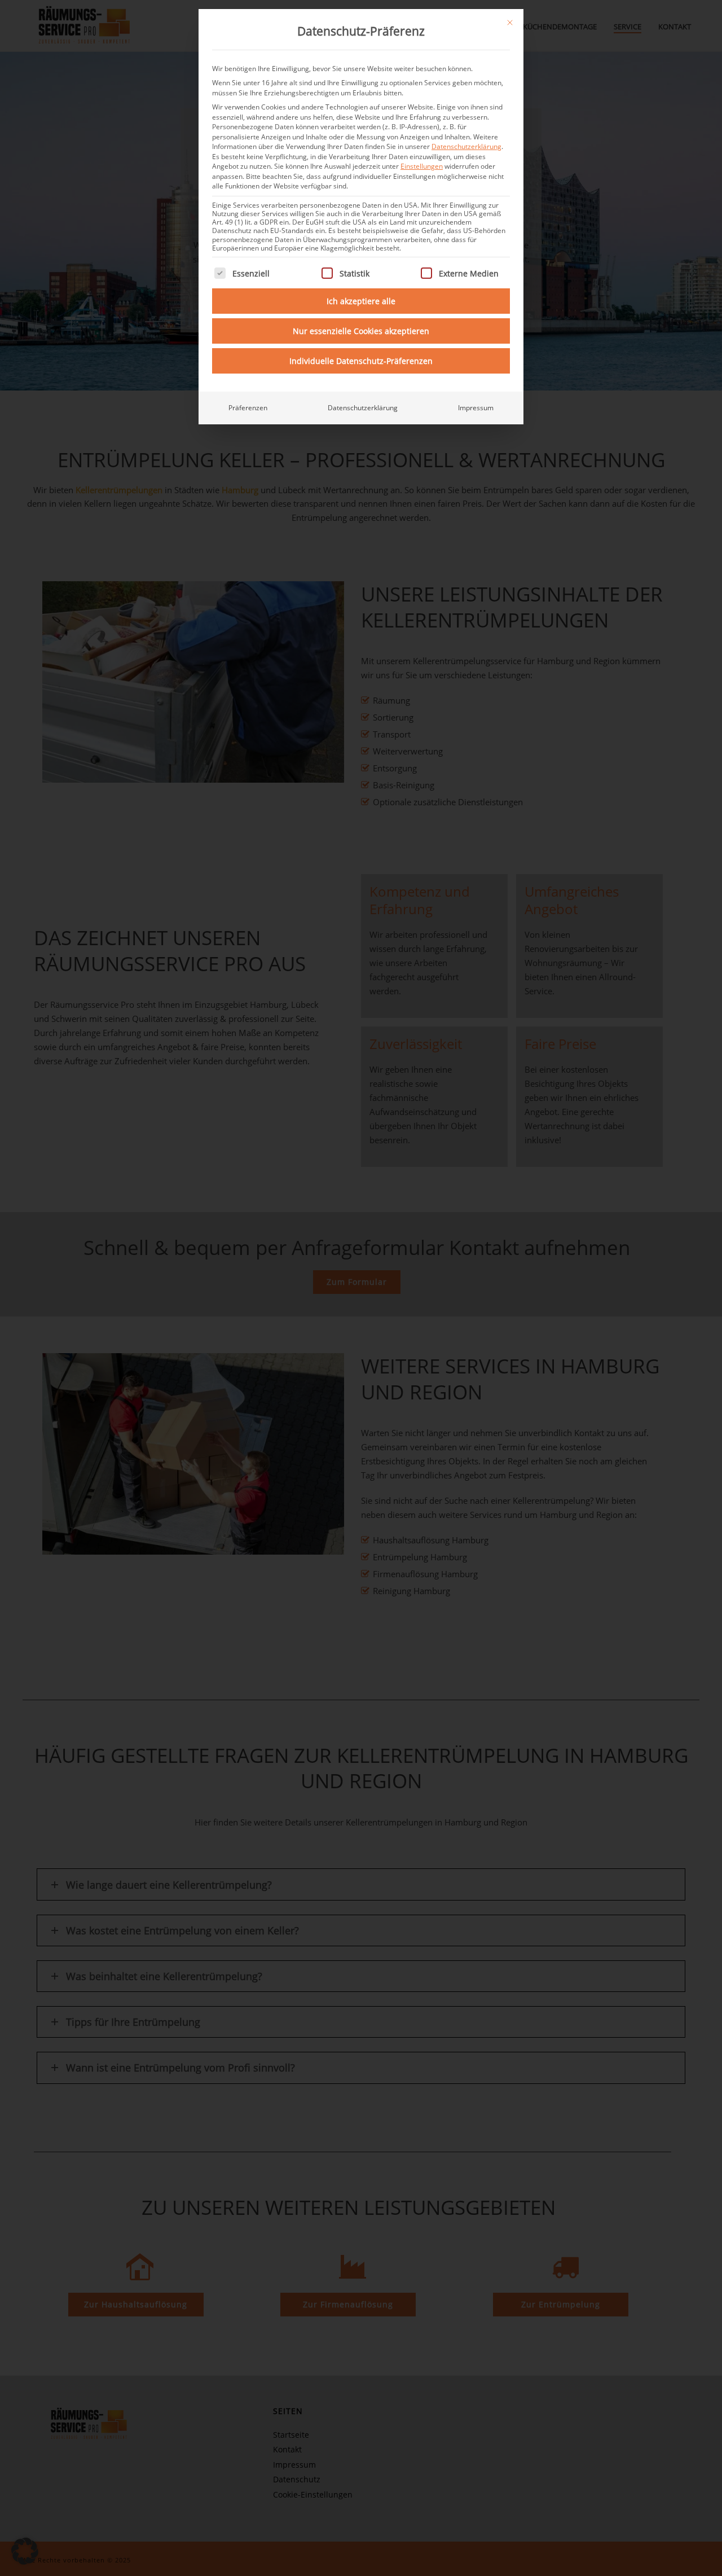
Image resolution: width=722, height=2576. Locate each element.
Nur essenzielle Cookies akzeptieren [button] (361, 331)
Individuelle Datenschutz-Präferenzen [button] (361, 361)
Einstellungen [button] (422, 166)
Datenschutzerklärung (466, 146)
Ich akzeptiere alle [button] (361, 301)
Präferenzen (248, 408)
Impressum (476, 408)
